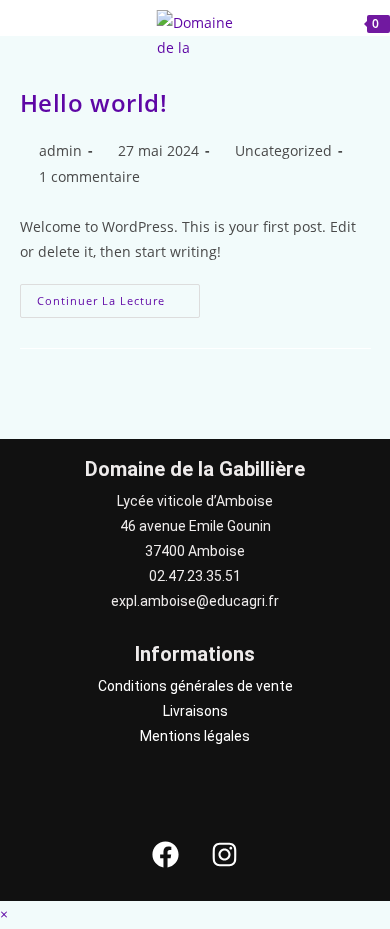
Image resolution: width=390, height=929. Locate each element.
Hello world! (94, 102)
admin (60, 150)
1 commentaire (89, 176)
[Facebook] (166, 854)
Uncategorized (283, 150)
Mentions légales (195, 736)
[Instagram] (225, 854)
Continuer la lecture (118, 296)
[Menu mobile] (50, 22)
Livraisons (195, 711)
